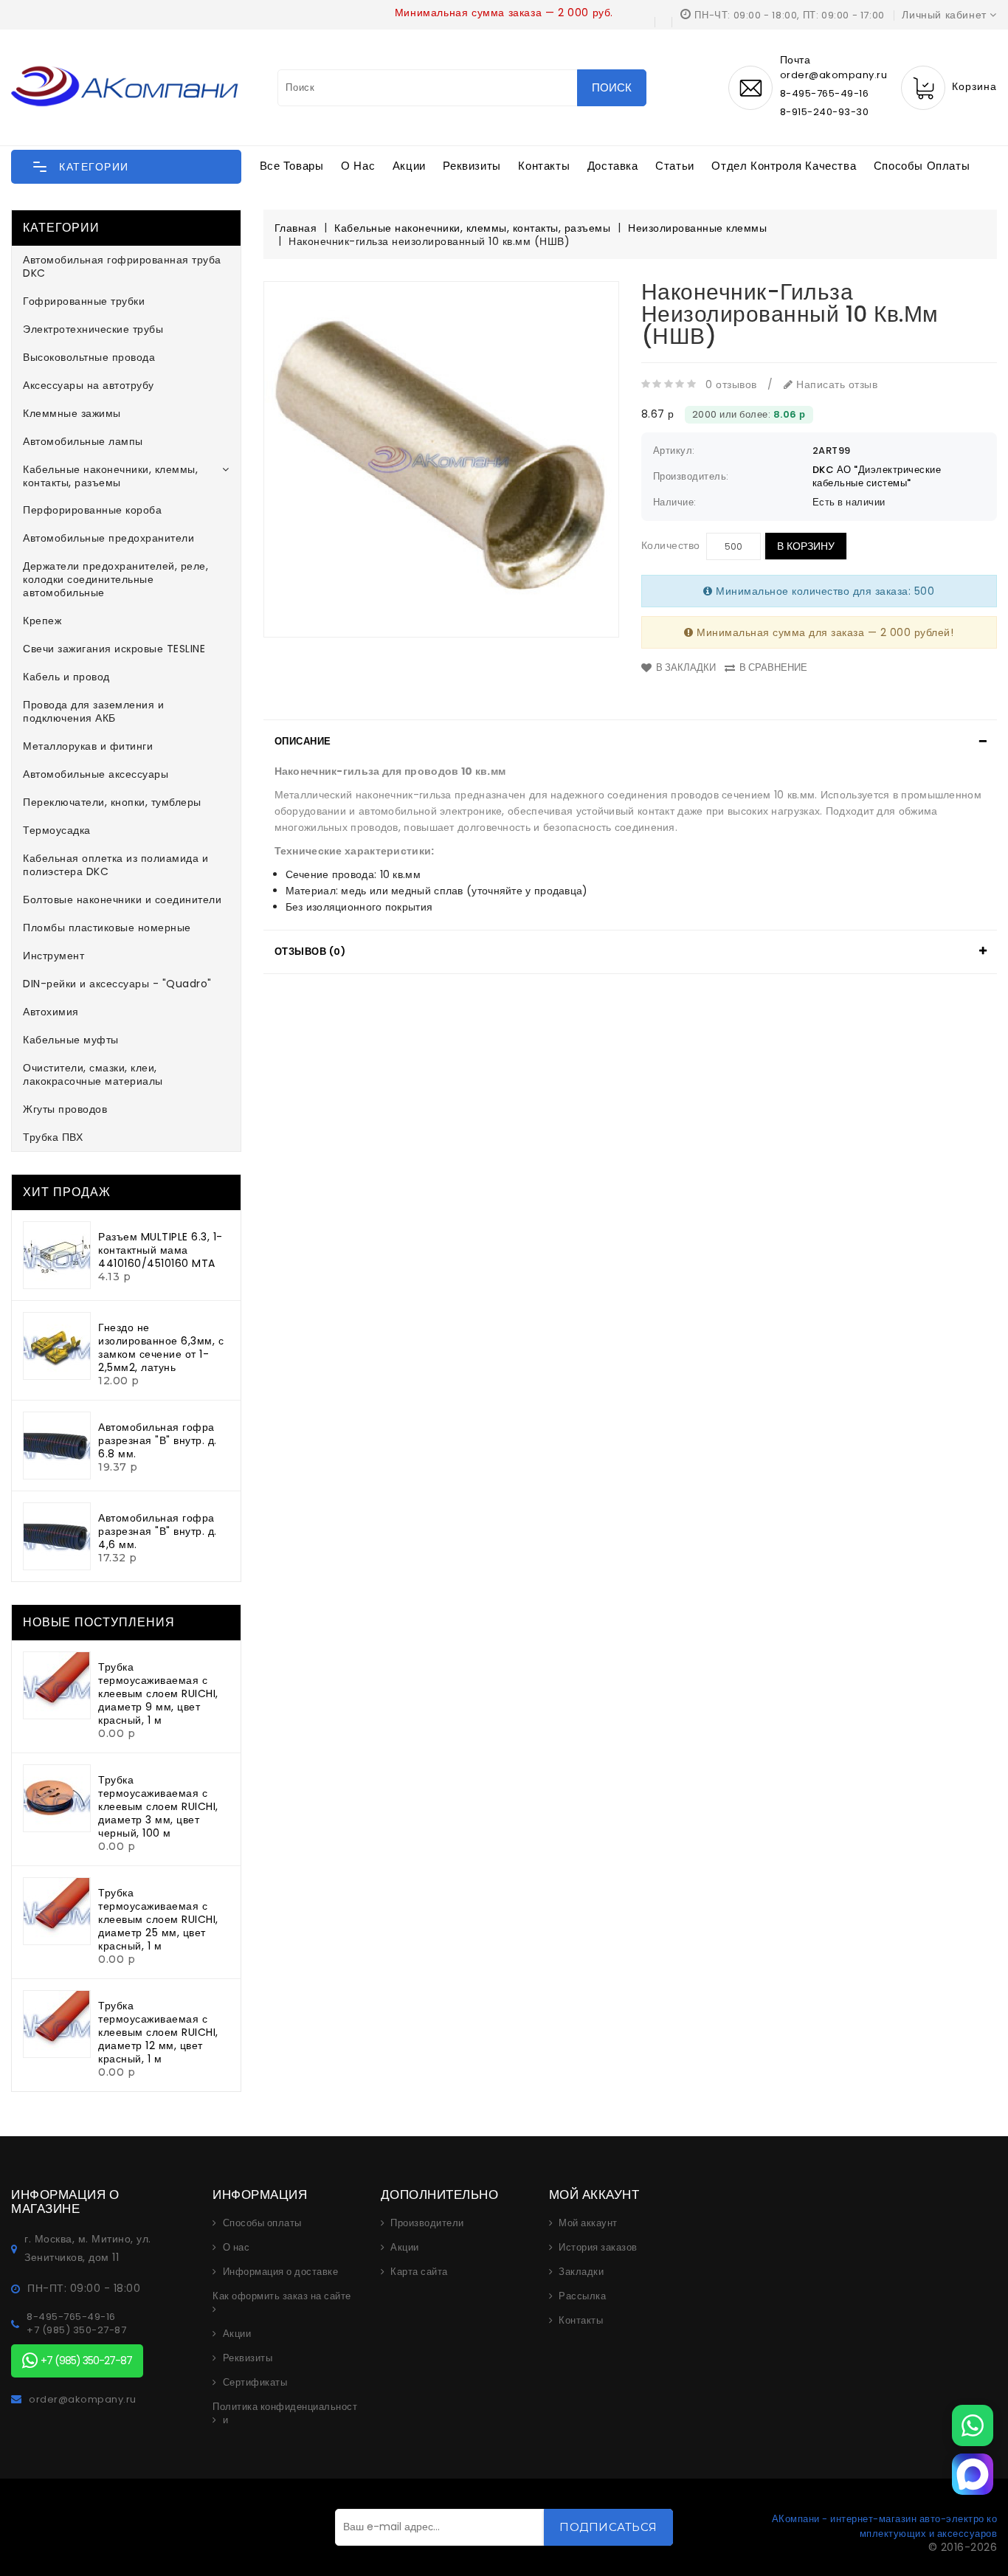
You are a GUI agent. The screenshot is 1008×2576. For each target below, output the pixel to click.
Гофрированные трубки (84, 301)
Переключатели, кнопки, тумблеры (112, 802)
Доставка (613, 166)
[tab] (631, 742)
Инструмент (53, 956)
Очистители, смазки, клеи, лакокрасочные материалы (93, 1074)
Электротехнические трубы (93, 329)
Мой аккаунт (588, 2223)
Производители (427, 2223)
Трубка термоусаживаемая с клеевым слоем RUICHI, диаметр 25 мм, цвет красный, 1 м (158, 1919)
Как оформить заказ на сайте (282, 2296)
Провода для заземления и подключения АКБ (93, 711)
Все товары (292, 166)
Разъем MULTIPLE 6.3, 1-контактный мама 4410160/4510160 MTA (160, 1250)
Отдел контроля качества (784, 166)
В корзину (806, 546)
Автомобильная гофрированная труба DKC (122, 266)
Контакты (544, 166)
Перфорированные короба (92, 510)
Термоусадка (57, 830)
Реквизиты (472, 166)
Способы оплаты (922, 166)
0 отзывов (731, 384)
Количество (671, 545)
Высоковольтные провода (89, 357)
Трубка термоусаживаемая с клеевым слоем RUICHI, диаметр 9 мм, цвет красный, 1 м (158, 1693)
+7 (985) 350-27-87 (76, 2330)
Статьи (675, 166)
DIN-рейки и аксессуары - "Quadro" (117, 984)
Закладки (581, 2272)
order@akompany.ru (83, 2400)
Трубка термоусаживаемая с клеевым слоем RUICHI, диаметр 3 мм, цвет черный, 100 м (158, 1806)
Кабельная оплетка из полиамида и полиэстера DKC (115, 865)
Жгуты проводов (65, 1109)
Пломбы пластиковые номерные (107, 928)
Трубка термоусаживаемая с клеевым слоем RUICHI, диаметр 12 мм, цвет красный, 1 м (158, 2032)
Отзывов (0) (310, 952)
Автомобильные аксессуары (96, 774)
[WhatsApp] (973, 2425)
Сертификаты (255, 2383)
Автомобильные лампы (83, 441)
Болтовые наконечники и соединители (122, 899)
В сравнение (773, 667)
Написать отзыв (835, 384)
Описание (303, 741)
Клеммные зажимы (72, 413)
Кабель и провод (66, 677)
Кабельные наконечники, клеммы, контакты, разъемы (110, 476)
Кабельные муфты (71, 1040)
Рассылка (582, 2296)
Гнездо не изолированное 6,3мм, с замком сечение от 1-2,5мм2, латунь (161, 1347)
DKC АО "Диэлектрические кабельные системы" (877, 476)
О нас (358, 166)
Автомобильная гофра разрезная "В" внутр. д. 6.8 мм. (158, 1440)
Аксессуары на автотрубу (89, 385)
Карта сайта (419, 2272)
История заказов (598, 2248)
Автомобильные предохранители (108, 538)
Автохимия (51, 1012)
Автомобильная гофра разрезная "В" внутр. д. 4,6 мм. (158, 1531)
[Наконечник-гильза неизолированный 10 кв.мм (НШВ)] (441, 459)
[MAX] (973, 2474)
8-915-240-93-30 (825, 112)
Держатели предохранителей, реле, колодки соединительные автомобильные (115, 579)
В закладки (686, 667)
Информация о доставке (281, 2272)
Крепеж (42, 621)
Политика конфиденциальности (285, 2414)
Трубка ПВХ (53, 1137)
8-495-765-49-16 (825, 93)
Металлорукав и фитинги (88, 746)
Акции (409, 166)
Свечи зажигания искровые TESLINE (114, 649)
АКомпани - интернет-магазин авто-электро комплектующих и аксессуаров (885, 2526)
